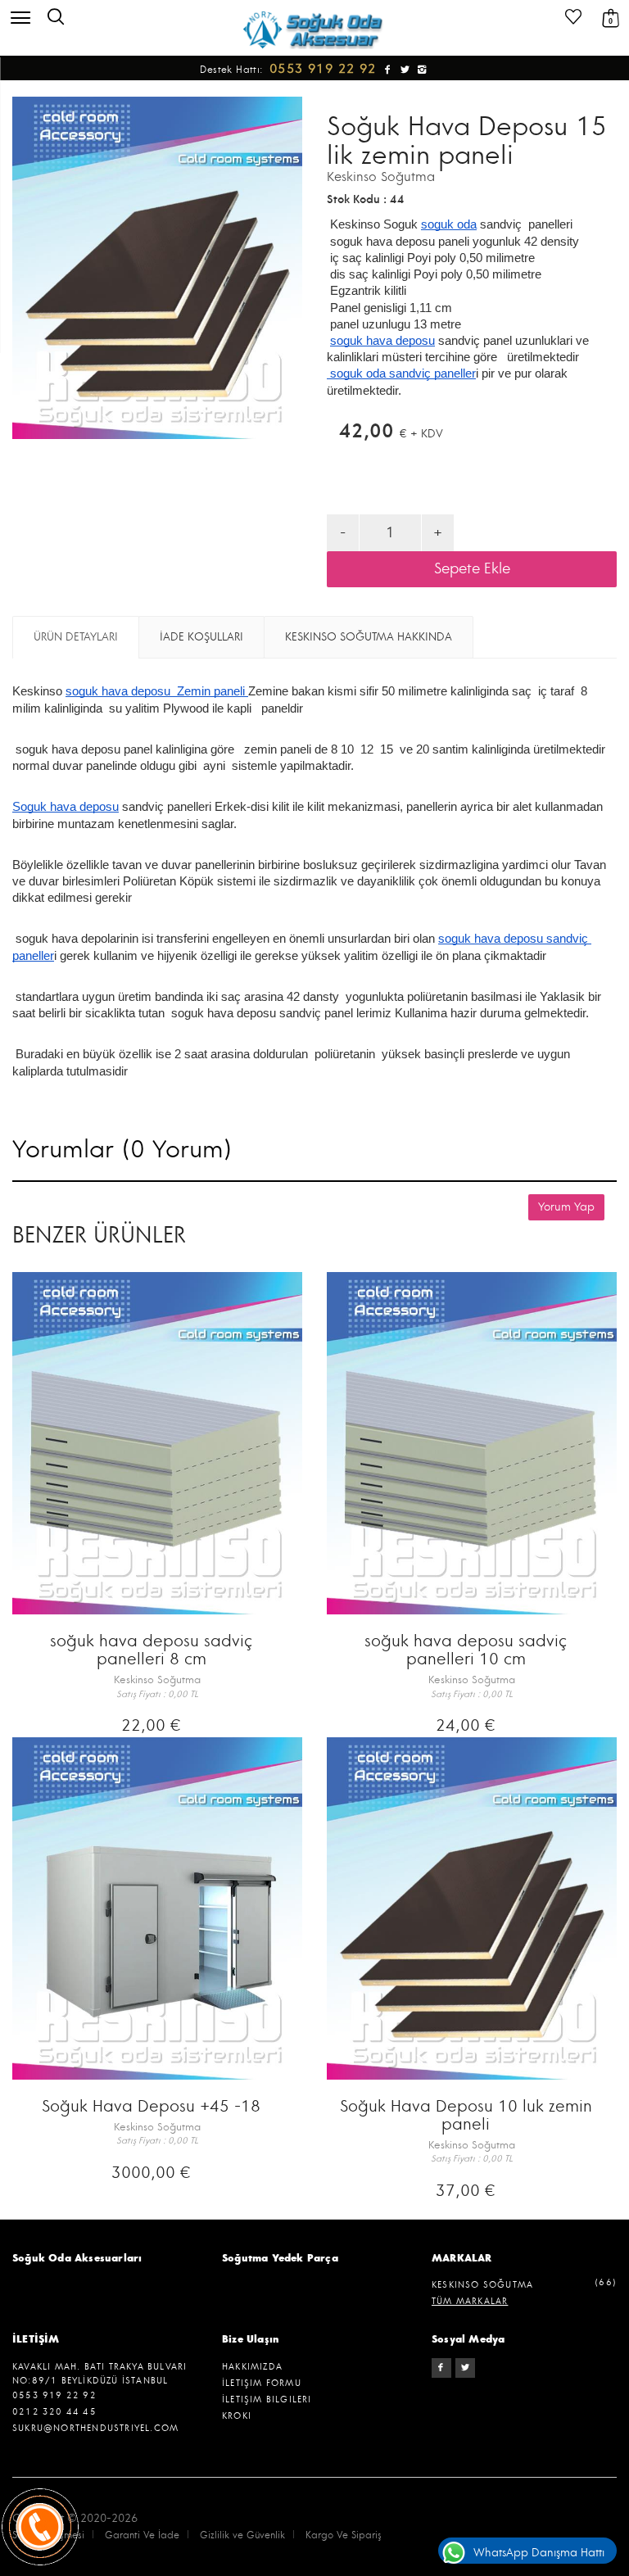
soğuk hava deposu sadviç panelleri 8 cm (151, 1650)
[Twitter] (465, 2368)
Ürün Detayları (76, 637)
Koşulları (201, 637)
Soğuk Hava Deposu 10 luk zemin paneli (466, 2115)
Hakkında (369, 637)
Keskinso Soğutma (381, 177)
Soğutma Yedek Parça (280, 2258)
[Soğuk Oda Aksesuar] (314, 29)
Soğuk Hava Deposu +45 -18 (151, 2106)
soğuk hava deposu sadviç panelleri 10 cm (466, 1650)
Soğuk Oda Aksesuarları (77, 2258)
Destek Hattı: (290, 70)
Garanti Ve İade (142, 2535)
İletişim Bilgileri (267, 2399)
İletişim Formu (262, 2383)
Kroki (237, 2416)
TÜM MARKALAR (470, 2301)
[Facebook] (441, 2368)
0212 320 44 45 (54, 2412)
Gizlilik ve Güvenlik (242, 2535)
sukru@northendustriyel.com (95, 2428)
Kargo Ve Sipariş (344, 2535)
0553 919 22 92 (54, 2395)
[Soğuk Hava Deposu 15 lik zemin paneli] (157, 268)
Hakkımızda (252, 2367)
